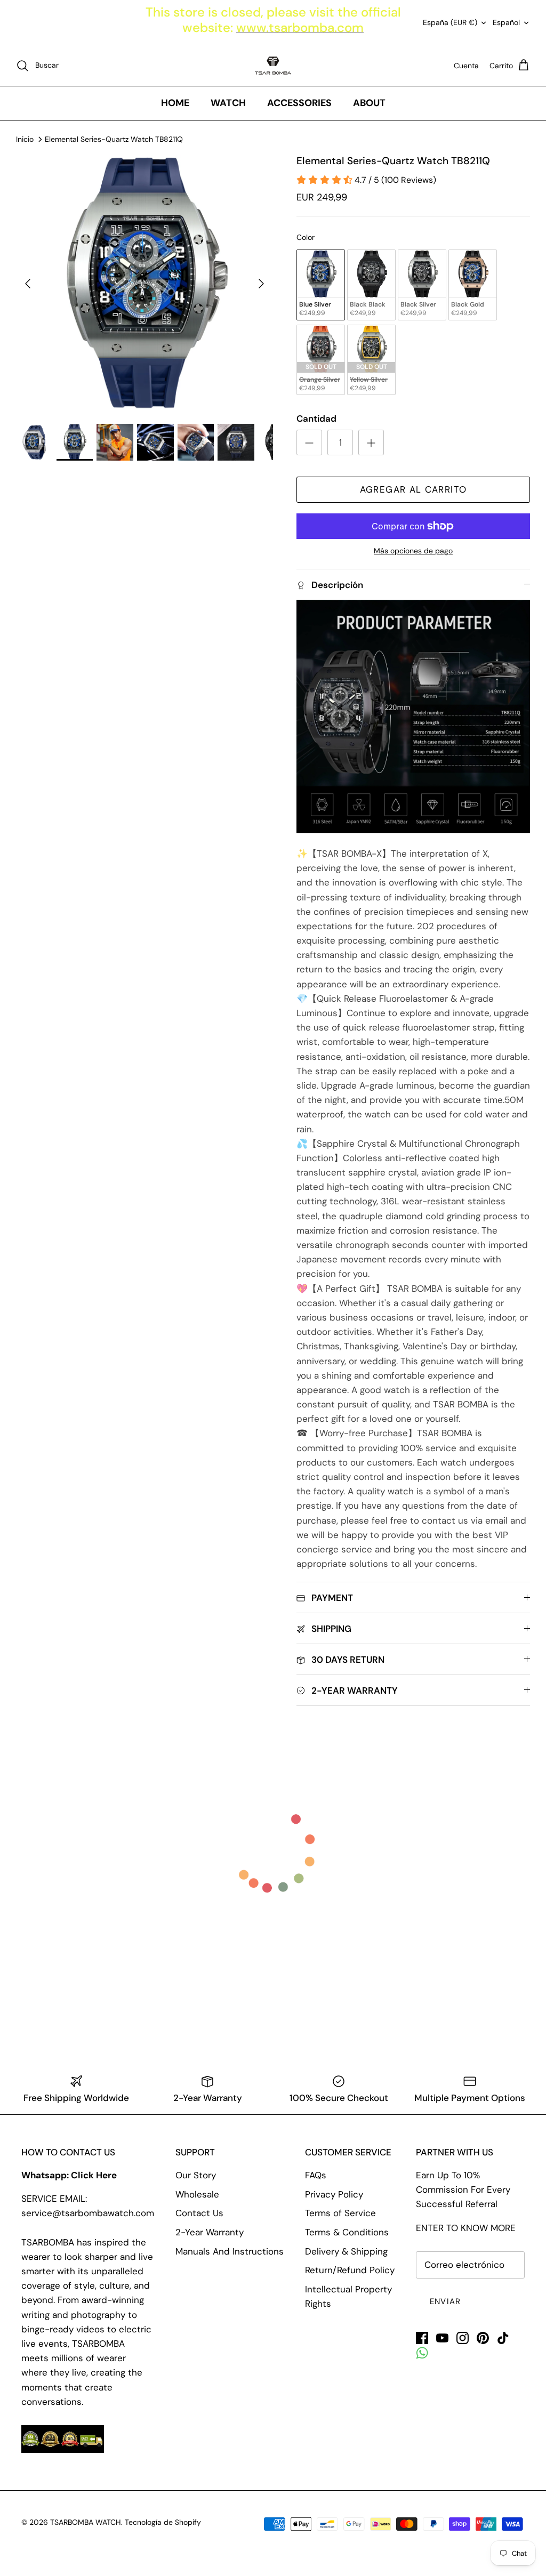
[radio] (321, 285)
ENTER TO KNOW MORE (466, 2228)
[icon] (422, 2353)
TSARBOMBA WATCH (86, 2522)
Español (506, 22)
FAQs (316, 2175)
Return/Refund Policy (350, 2270)
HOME (175, 103)
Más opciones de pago (413, 551)
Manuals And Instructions (230, 2251)
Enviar (445, 2301)
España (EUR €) (450, 22)
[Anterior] (28, 284)
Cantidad (316, 418)
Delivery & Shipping (346, 2251)
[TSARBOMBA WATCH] (273, 66)
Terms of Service (340, 2213)
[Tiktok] (503, 2338)
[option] (144, 284)
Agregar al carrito (413, 489)
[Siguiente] (261, 284)
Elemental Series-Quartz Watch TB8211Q (114, 139)
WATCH (228, 103)
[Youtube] (442, 2338)
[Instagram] (463, 2338)
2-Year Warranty (210, 2232)
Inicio (25, 139)
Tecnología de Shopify (163, 2522)
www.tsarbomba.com (300, 27)
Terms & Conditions (347, 2232)
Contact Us (199, 2213)
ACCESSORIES (299, 103)
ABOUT (369, 103)
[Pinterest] (483, 2338)
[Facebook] (422, 2338)
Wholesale (197, 2194)
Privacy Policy (334, 2194)
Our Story (196, 2175)
